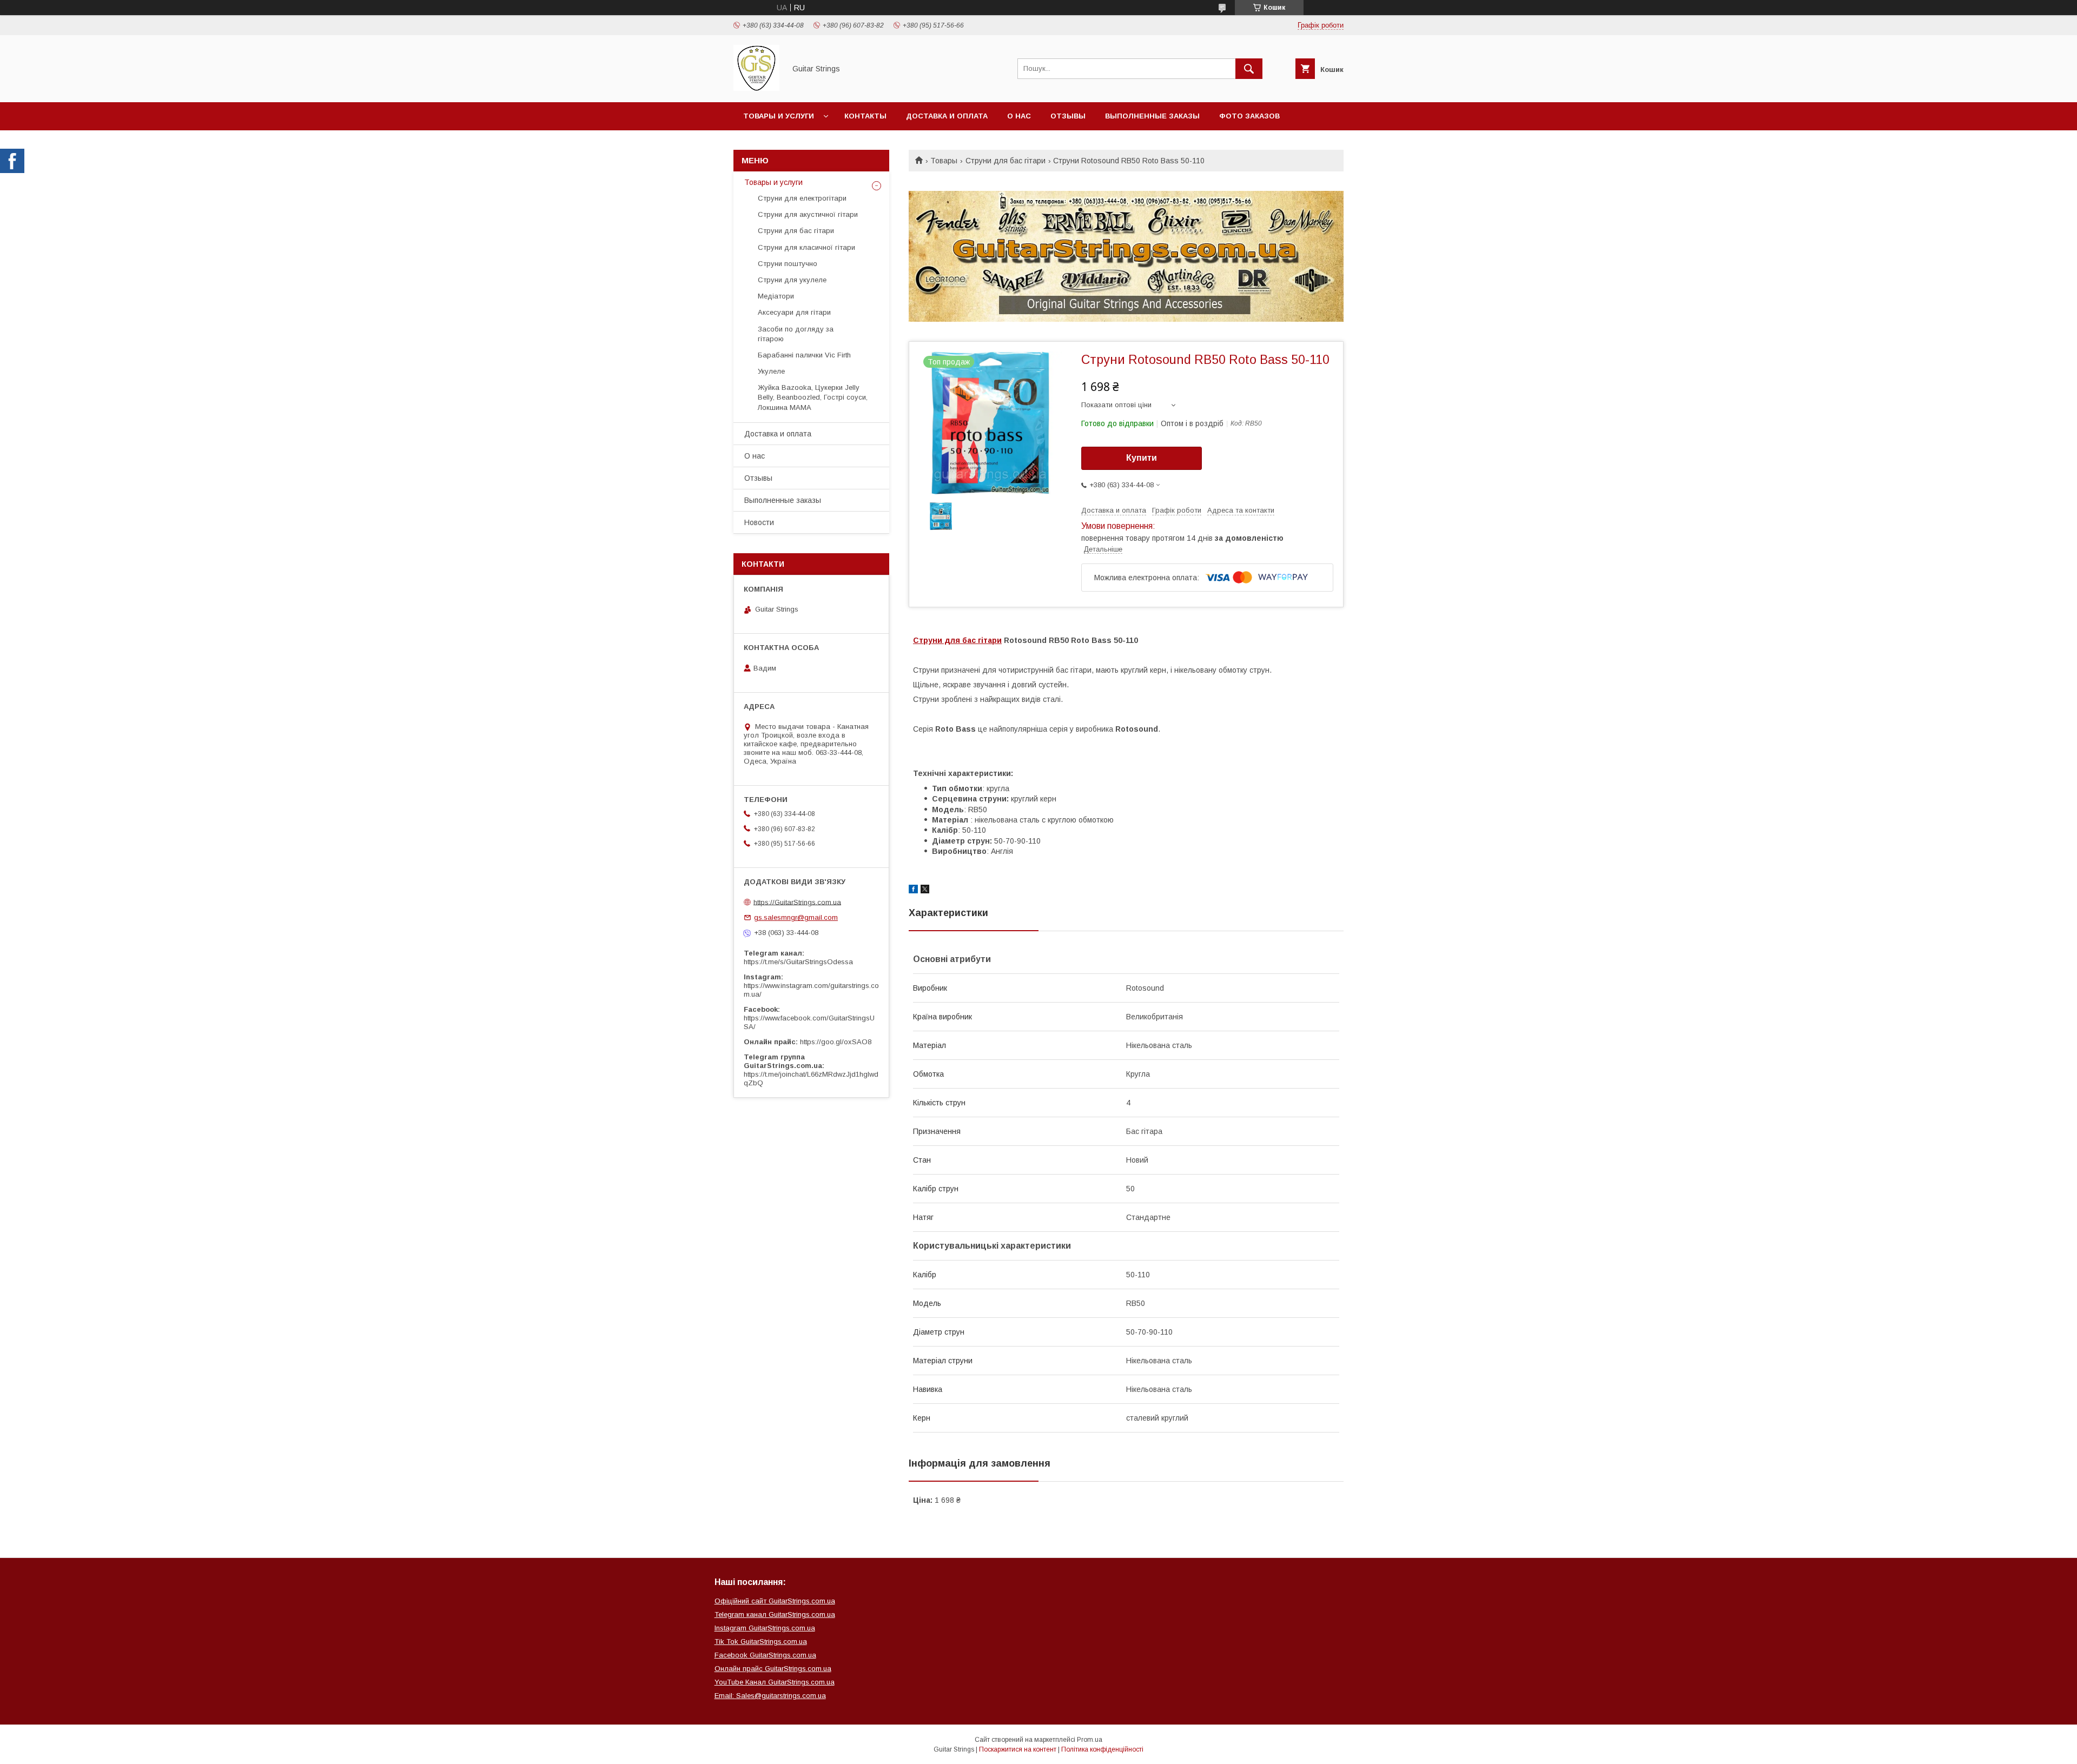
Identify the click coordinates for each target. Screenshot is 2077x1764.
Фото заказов (1249, 116)
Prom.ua (1090, 1740)
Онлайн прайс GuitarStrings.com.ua (773, 1669)
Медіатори (776, 296)
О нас (1019, 116)
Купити (1142, 458)
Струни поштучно (788, 264)
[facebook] (913, 891)
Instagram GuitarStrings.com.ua (765, 1628)
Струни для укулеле (792, 280)
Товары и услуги (779, 116)
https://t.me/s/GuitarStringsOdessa (798, 962)
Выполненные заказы (1152, 116)
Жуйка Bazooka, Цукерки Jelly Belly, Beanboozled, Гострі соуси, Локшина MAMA (813, 397)
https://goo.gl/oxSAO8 (836, 1042)
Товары (944, 161)
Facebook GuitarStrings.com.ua (765, 1655)
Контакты (865, 116)
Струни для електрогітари (802, 198)
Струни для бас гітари (1006, 161)
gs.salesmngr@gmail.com (796, 917)
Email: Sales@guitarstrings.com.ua (770, 1696)
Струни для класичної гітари (806, 247)
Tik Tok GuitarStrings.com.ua (761, 1642)
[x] (925, 891)
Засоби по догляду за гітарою (796, 334)
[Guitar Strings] (756, 88)
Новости (759, 522)
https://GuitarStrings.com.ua (797, 902)
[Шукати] (1249, 69)
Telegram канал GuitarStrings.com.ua (775, 1614)
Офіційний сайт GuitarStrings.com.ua (775, 1601)
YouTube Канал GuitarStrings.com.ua (775, 1682)
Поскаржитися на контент (1018, 1749)
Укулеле (771, 371)
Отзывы (1068, 116)
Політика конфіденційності (1102, 1749)
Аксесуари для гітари (794, 312)
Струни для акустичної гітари (808, 214)
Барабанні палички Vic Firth (804, 355)
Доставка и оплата (947, 116)
